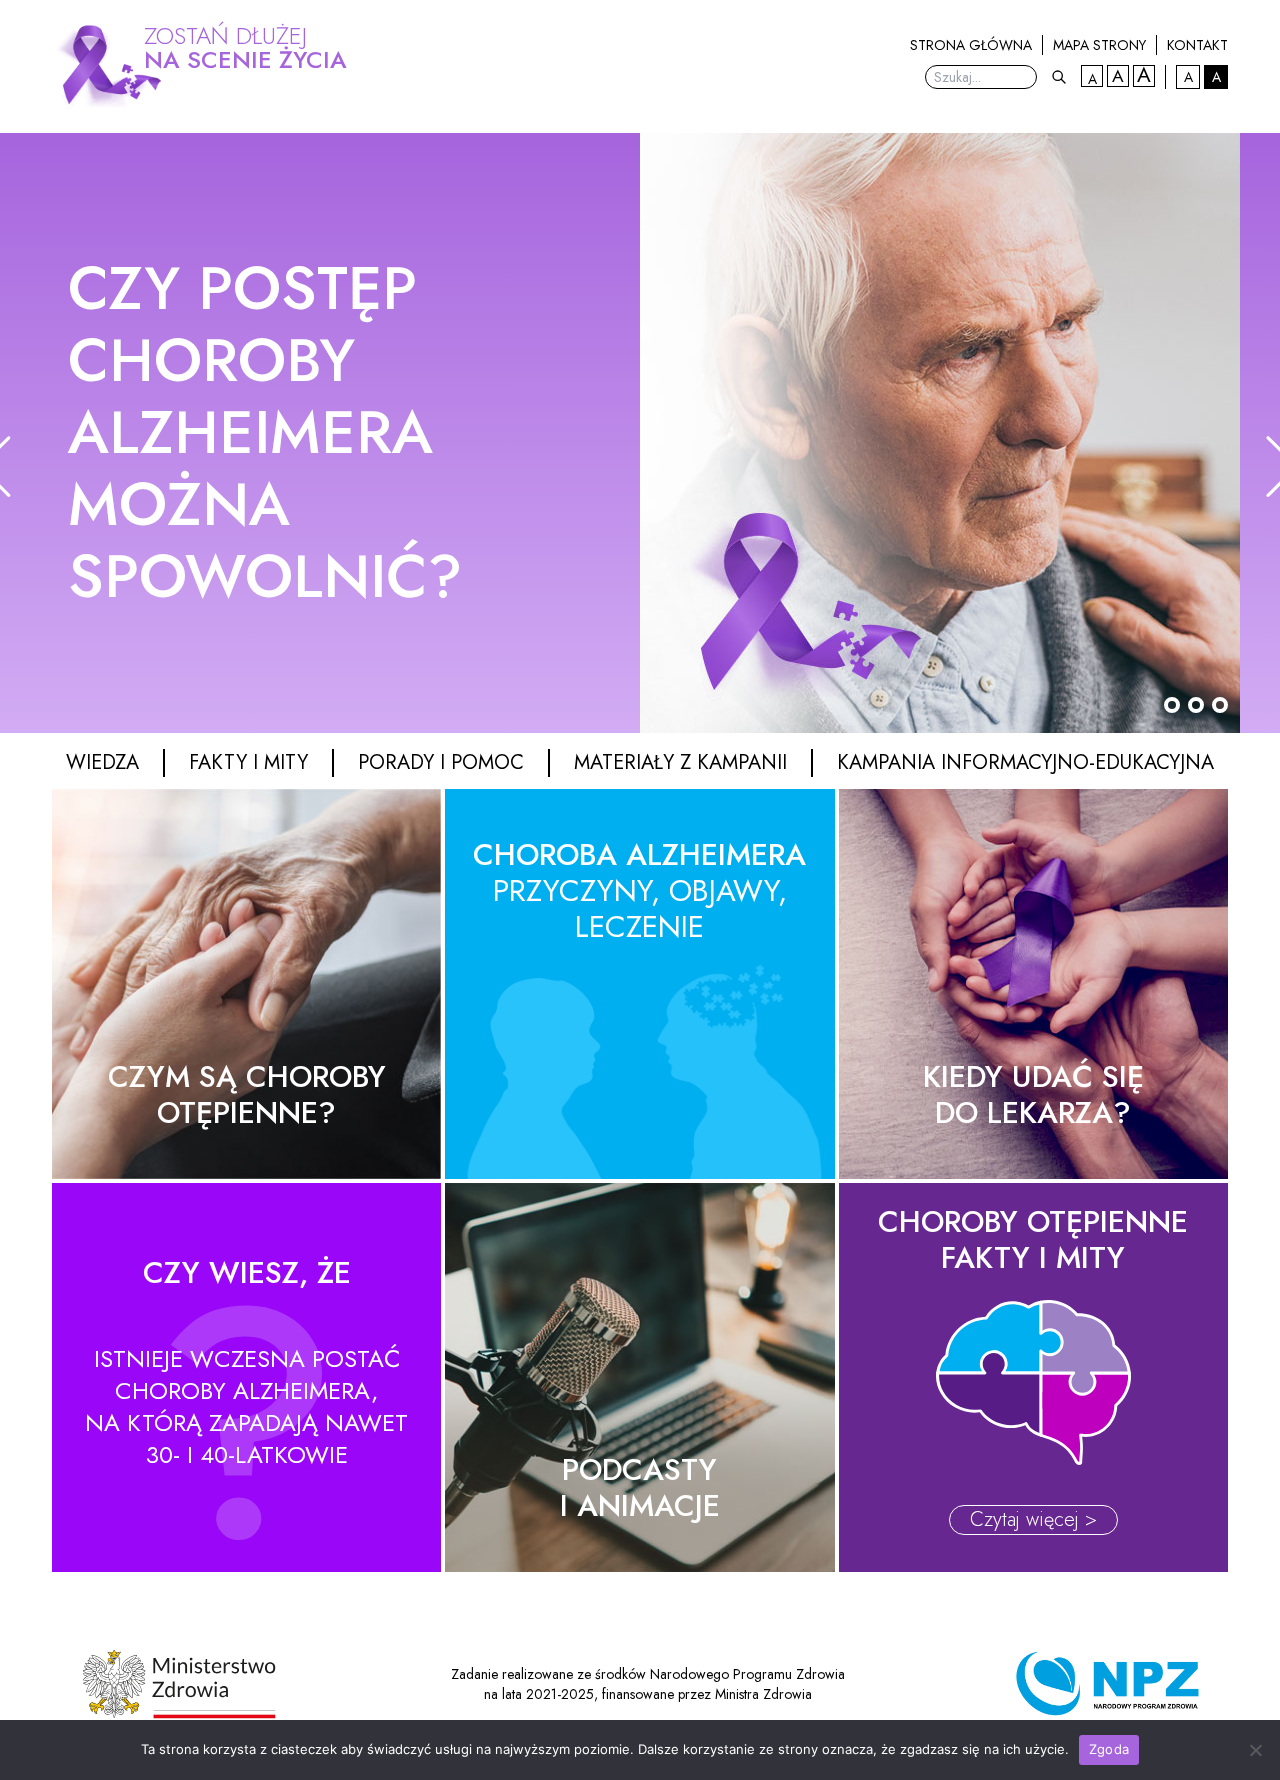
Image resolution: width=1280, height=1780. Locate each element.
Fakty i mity (248, 763)
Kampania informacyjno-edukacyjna (1025, 763)
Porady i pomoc (441, 763)
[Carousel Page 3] (1220, 705)
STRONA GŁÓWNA (971, 45)
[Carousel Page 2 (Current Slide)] (1196, 705)
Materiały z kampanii (680, 763)
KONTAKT (1197, 45)
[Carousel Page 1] (1172, 705)
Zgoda (1109, 1749)
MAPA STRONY (1099, 45)
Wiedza (102, 763)
